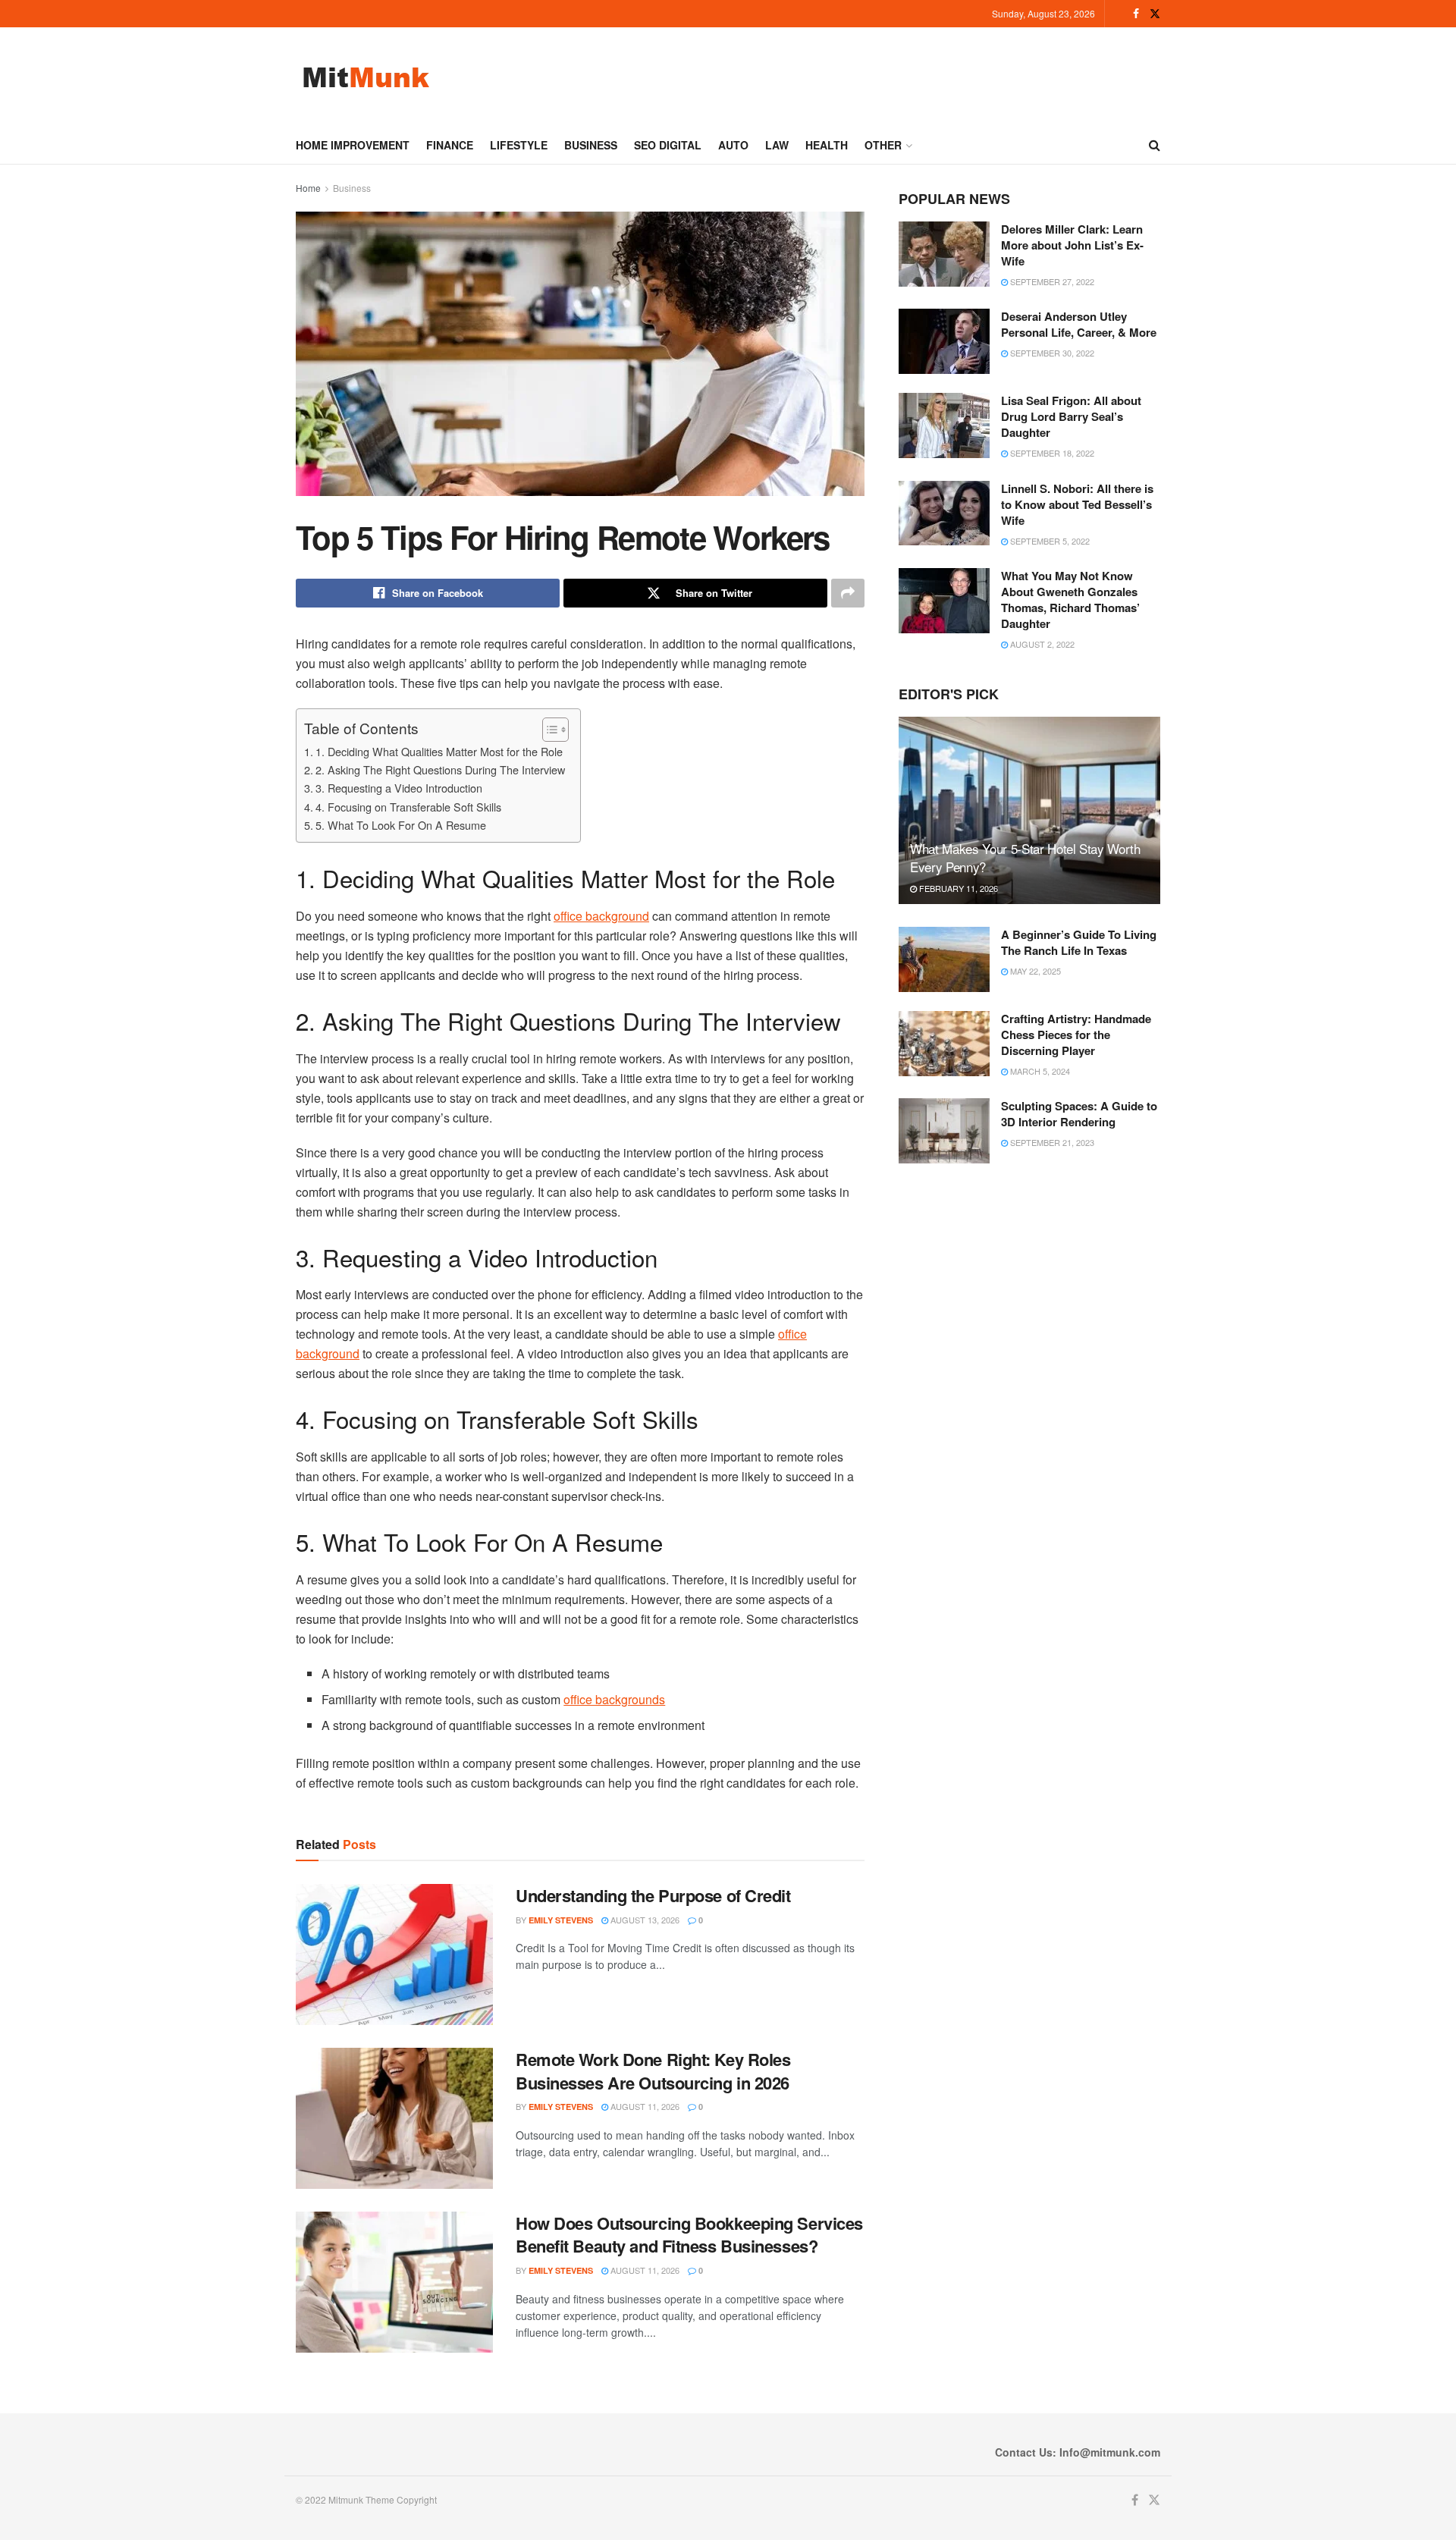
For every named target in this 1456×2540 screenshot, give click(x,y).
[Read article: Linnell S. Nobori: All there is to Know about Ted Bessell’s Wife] (944, 513)
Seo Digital (668, 145)
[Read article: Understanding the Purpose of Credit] (394, 1954)
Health (827, 145)
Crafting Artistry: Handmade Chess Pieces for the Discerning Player (1076, 1035)
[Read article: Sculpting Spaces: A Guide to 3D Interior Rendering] (944, 1131)
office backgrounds (614, 1699)
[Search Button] (1155, 145)
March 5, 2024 (1039, 1071)
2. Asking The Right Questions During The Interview (440, 769)
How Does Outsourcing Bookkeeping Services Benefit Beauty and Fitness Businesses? (689, 2235)
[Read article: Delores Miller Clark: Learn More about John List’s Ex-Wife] (944, 254)
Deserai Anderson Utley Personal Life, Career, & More (1079, 324)
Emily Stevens (561, 1920)
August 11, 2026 (644, 2106)
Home (308, 188)
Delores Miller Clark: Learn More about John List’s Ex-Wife (1072, 245)
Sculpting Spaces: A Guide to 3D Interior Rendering (1079, 1114)
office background (601, 916)
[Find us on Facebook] (1136, 14)
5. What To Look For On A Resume (401, 825)
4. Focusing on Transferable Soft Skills (408, 807)
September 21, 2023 (1051, 1142)
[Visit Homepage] (366, 77)
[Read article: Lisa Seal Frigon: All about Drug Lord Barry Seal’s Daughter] (944, 425)
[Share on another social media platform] (848, 593)
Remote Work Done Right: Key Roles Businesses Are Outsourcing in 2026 (653, 2071)
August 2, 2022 (1041, 644)
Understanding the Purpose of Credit (653, 1895)
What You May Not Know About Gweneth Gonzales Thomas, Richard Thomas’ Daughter (1070, 600)
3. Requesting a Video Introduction (399, 788)
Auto (733, 145)
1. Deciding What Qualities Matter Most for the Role (439, 751)
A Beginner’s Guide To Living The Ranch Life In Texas (1079, 942)
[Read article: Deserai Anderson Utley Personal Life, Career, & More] (944, 341)
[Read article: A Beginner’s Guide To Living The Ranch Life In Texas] (944, 959)
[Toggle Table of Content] (548, 730)
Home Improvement (353, 145)
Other (883, 145)
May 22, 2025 (1034, 971)
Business (591, 145)
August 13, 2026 (644, 1920)
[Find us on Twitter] (1155, 14)
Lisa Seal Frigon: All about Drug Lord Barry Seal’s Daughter (1071, 416)
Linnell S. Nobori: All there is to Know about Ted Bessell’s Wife (1077, 504)
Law (777, 145)
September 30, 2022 (1051, 353)
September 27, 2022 (1051, 281)
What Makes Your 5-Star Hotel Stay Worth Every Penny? (1025, 857)
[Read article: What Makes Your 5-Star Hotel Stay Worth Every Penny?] (1029, 810)
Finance (450, 145)
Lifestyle (519, 145)
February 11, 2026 (957, 888)
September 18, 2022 (1051, 453)
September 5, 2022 (1049, 541)
